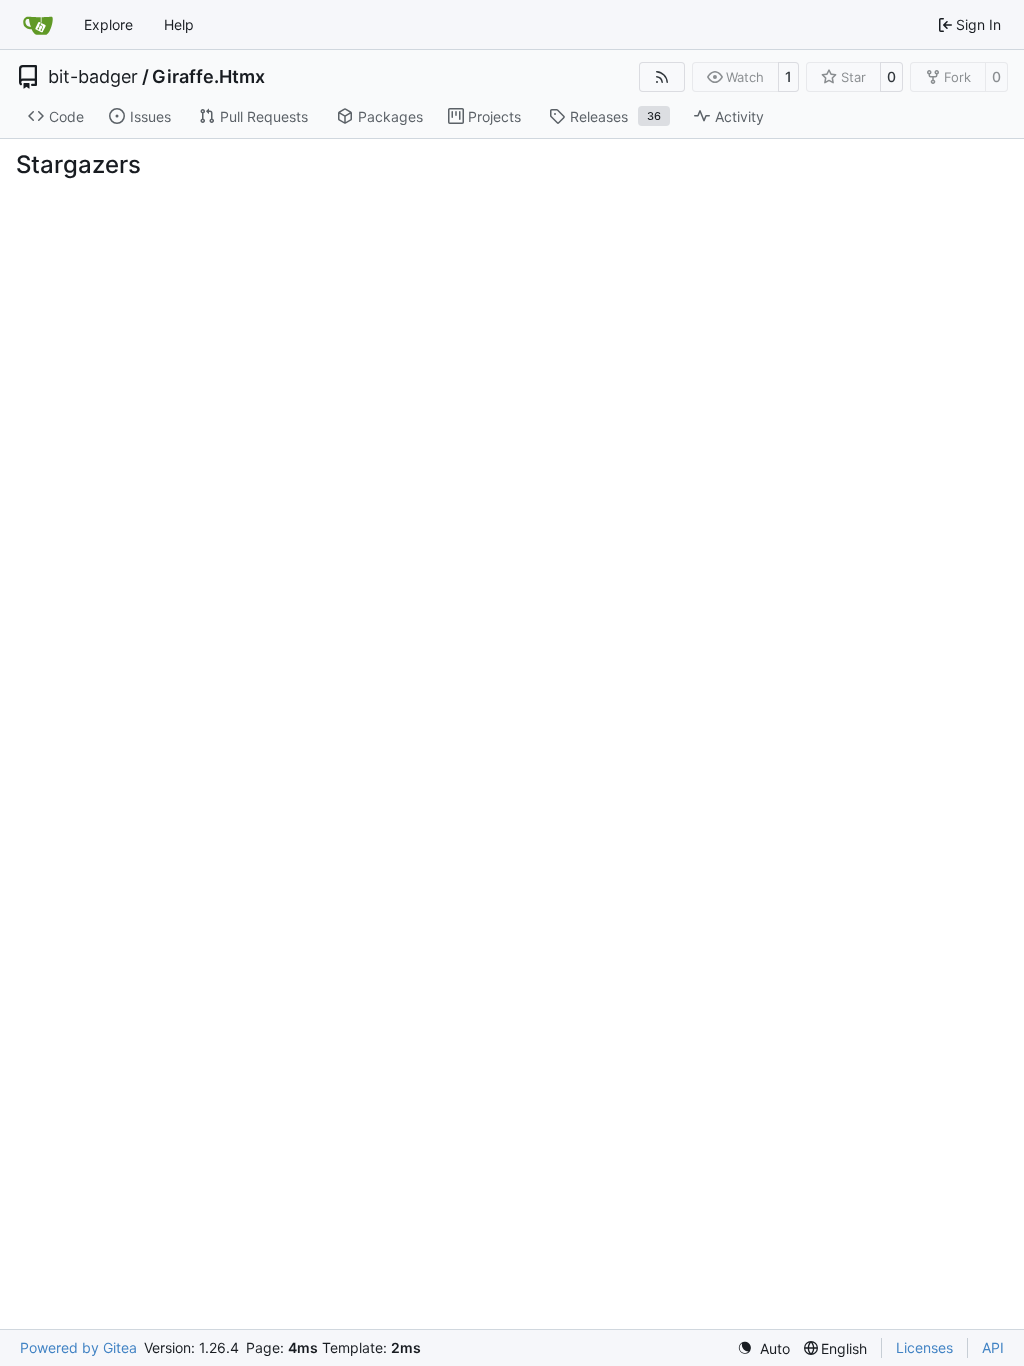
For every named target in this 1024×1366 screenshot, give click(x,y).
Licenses (924, 1347)
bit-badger (93, 77)
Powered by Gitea (78, 1347)
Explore (108, 24)
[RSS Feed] (662, 77)
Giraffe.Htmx (208, 77)
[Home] (38, 25)
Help (179, 24)
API (993, 1347)
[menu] (763, 1348)
